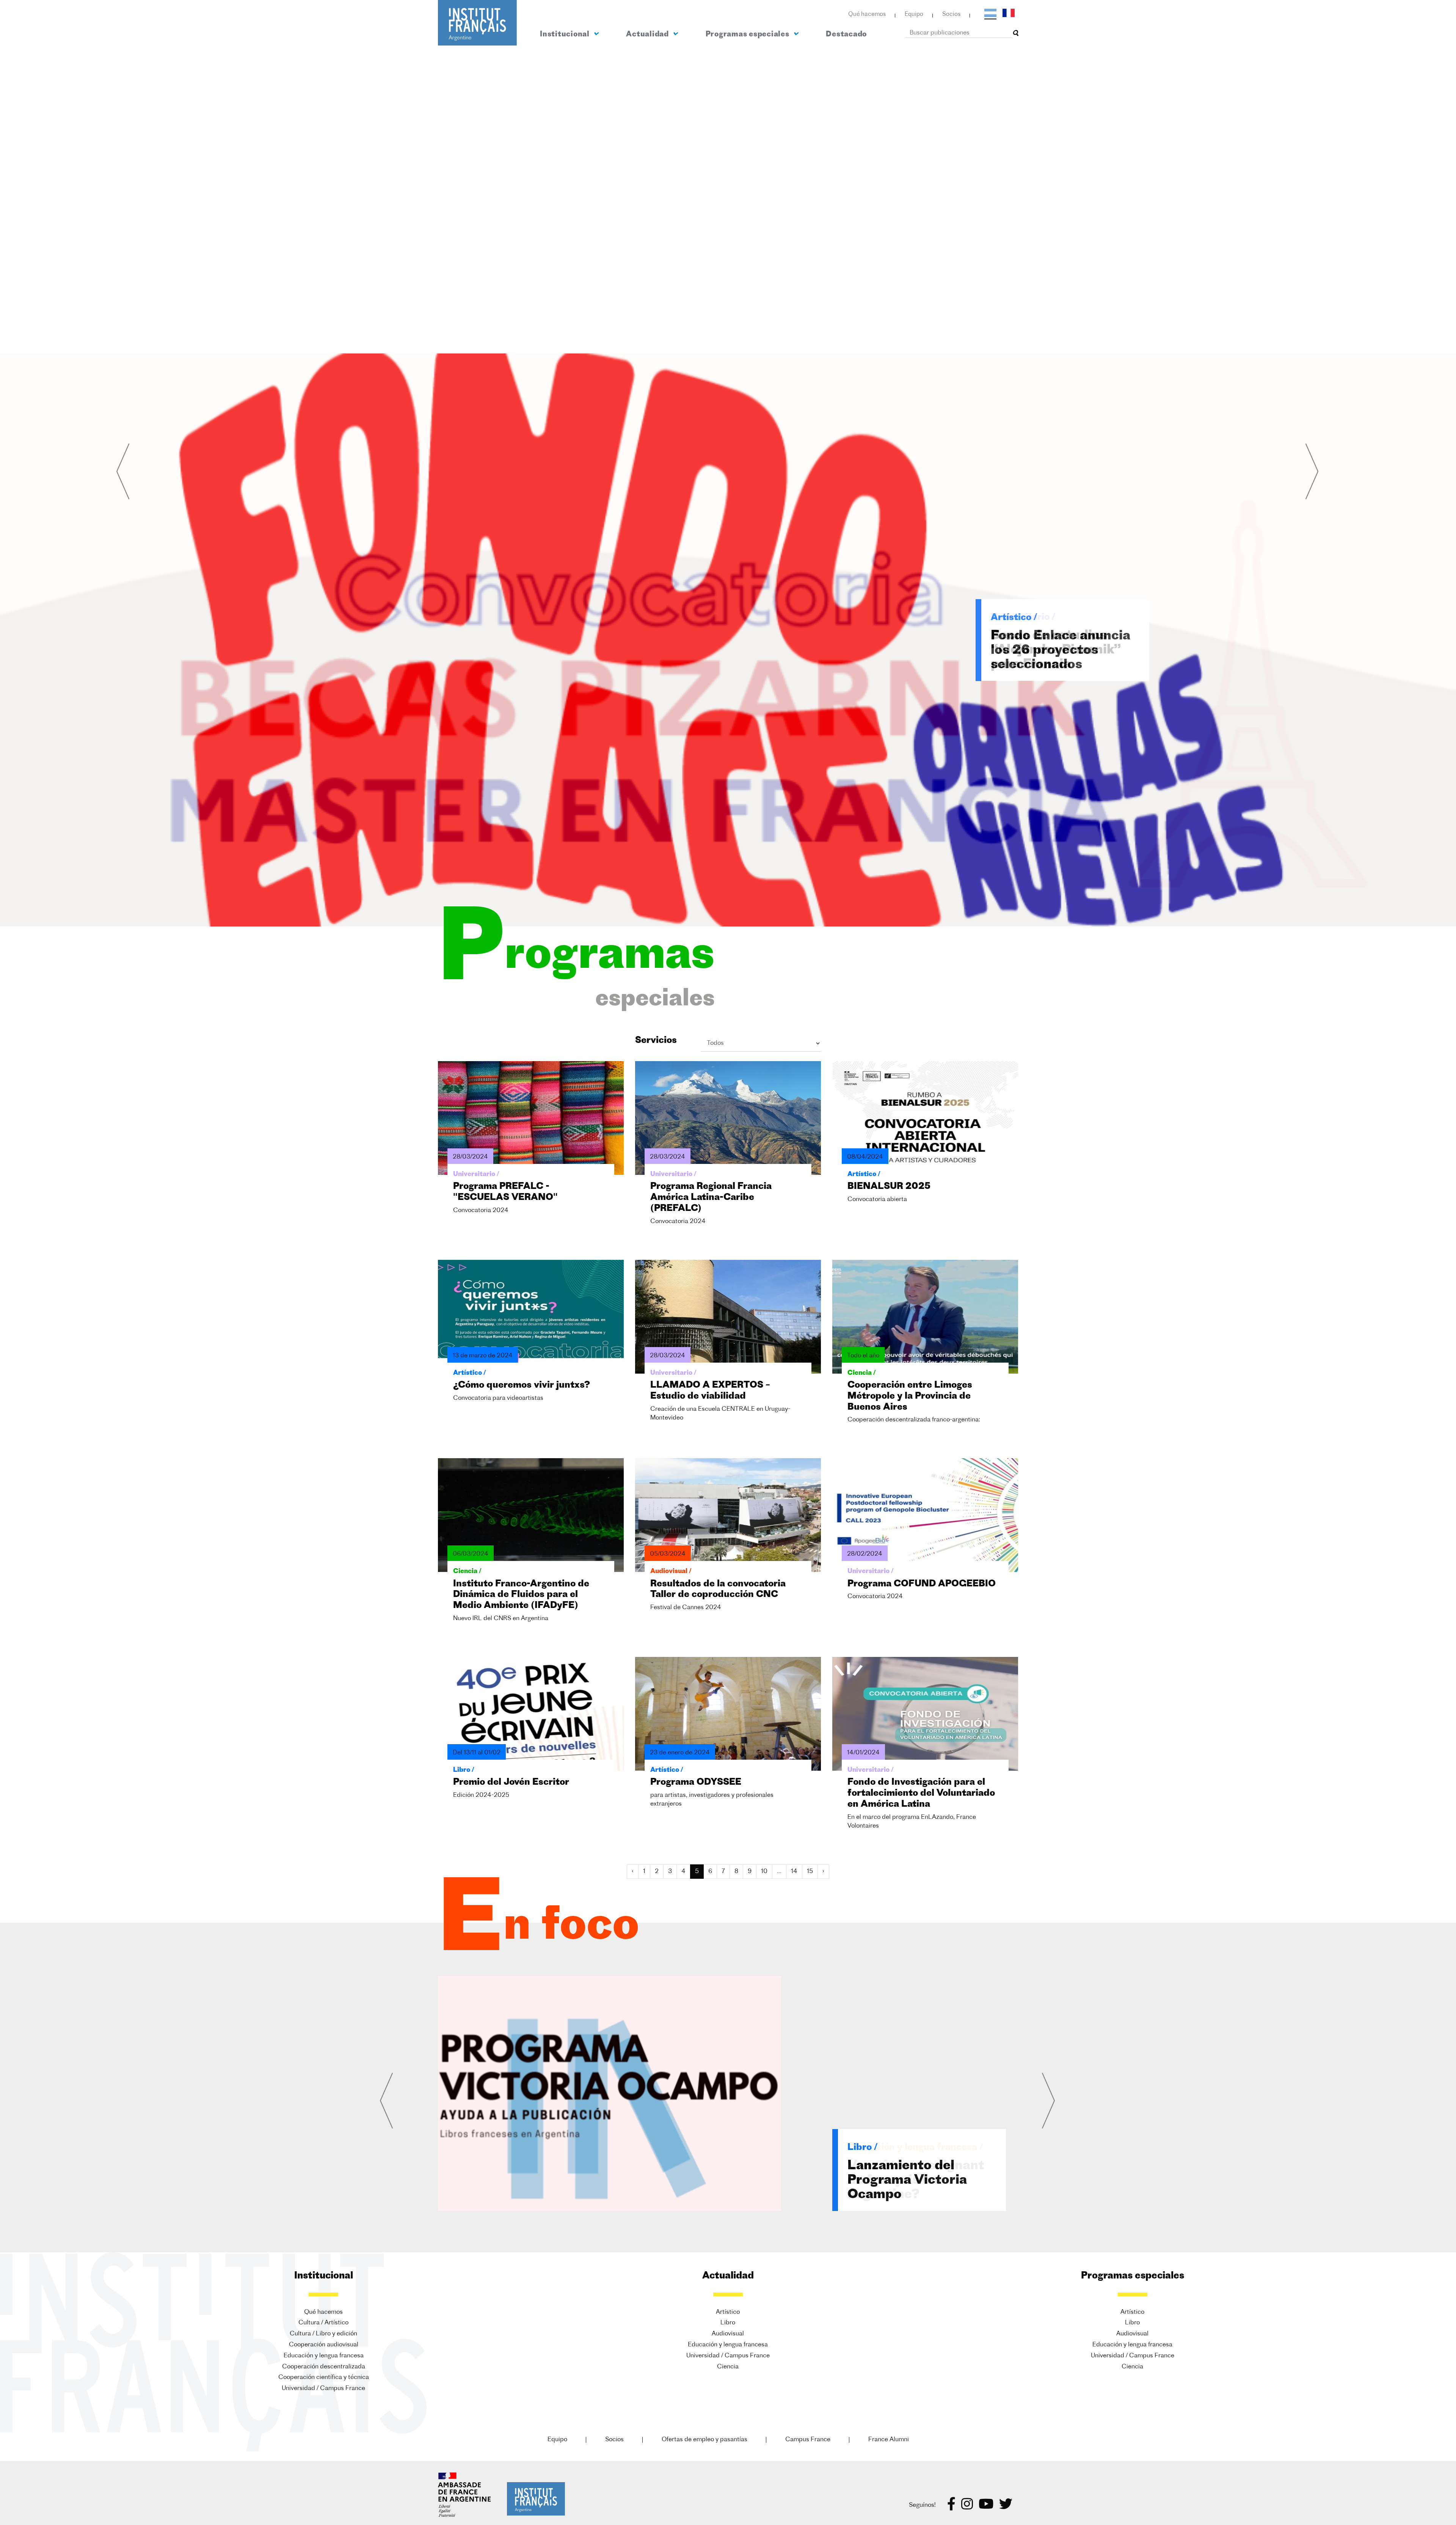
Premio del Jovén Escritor (511, 1782)
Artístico (728, 2312)
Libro (728, 2323)
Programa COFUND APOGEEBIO (922, 1584)
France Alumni (889, 2440)
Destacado (846, 35)
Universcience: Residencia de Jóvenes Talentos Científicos (1063, 651)
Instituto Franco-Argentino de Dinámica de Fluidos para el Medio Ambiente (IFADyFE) (521, 1595)
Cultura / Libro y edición (323, 2334)
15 (810, 1872)
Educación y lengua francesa (324, 2356)
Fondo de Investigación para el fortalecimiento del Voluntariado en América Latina (921, 1793)
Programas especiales (748, 35)
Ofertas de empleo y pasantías (704, 2440)
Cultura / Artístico (323, 2323)
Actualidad (648, 35)
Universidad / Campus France (323, 2388)
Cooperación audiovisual (324, 2345)
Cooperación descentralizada (324, 2367)
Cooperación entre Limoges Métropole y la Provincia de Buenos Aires (910, 1396)
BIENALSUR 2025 (889, 1187)
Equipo (914, 15)
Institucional (566, 35)
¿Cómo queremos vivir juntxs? (522, 1385)
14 (794, 1872)
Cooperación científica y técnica (324, 2377)
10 (764, 1872)
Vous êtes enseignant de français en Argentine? (916, 2180)
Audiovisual (728, 2334)
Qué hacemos (867, 15)
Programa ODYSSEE (696, 1782)
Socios (951, 15)
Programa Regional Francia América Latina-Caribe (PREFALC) (711, 1198)
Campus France (808, 2440)
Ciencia (728, 2367)
